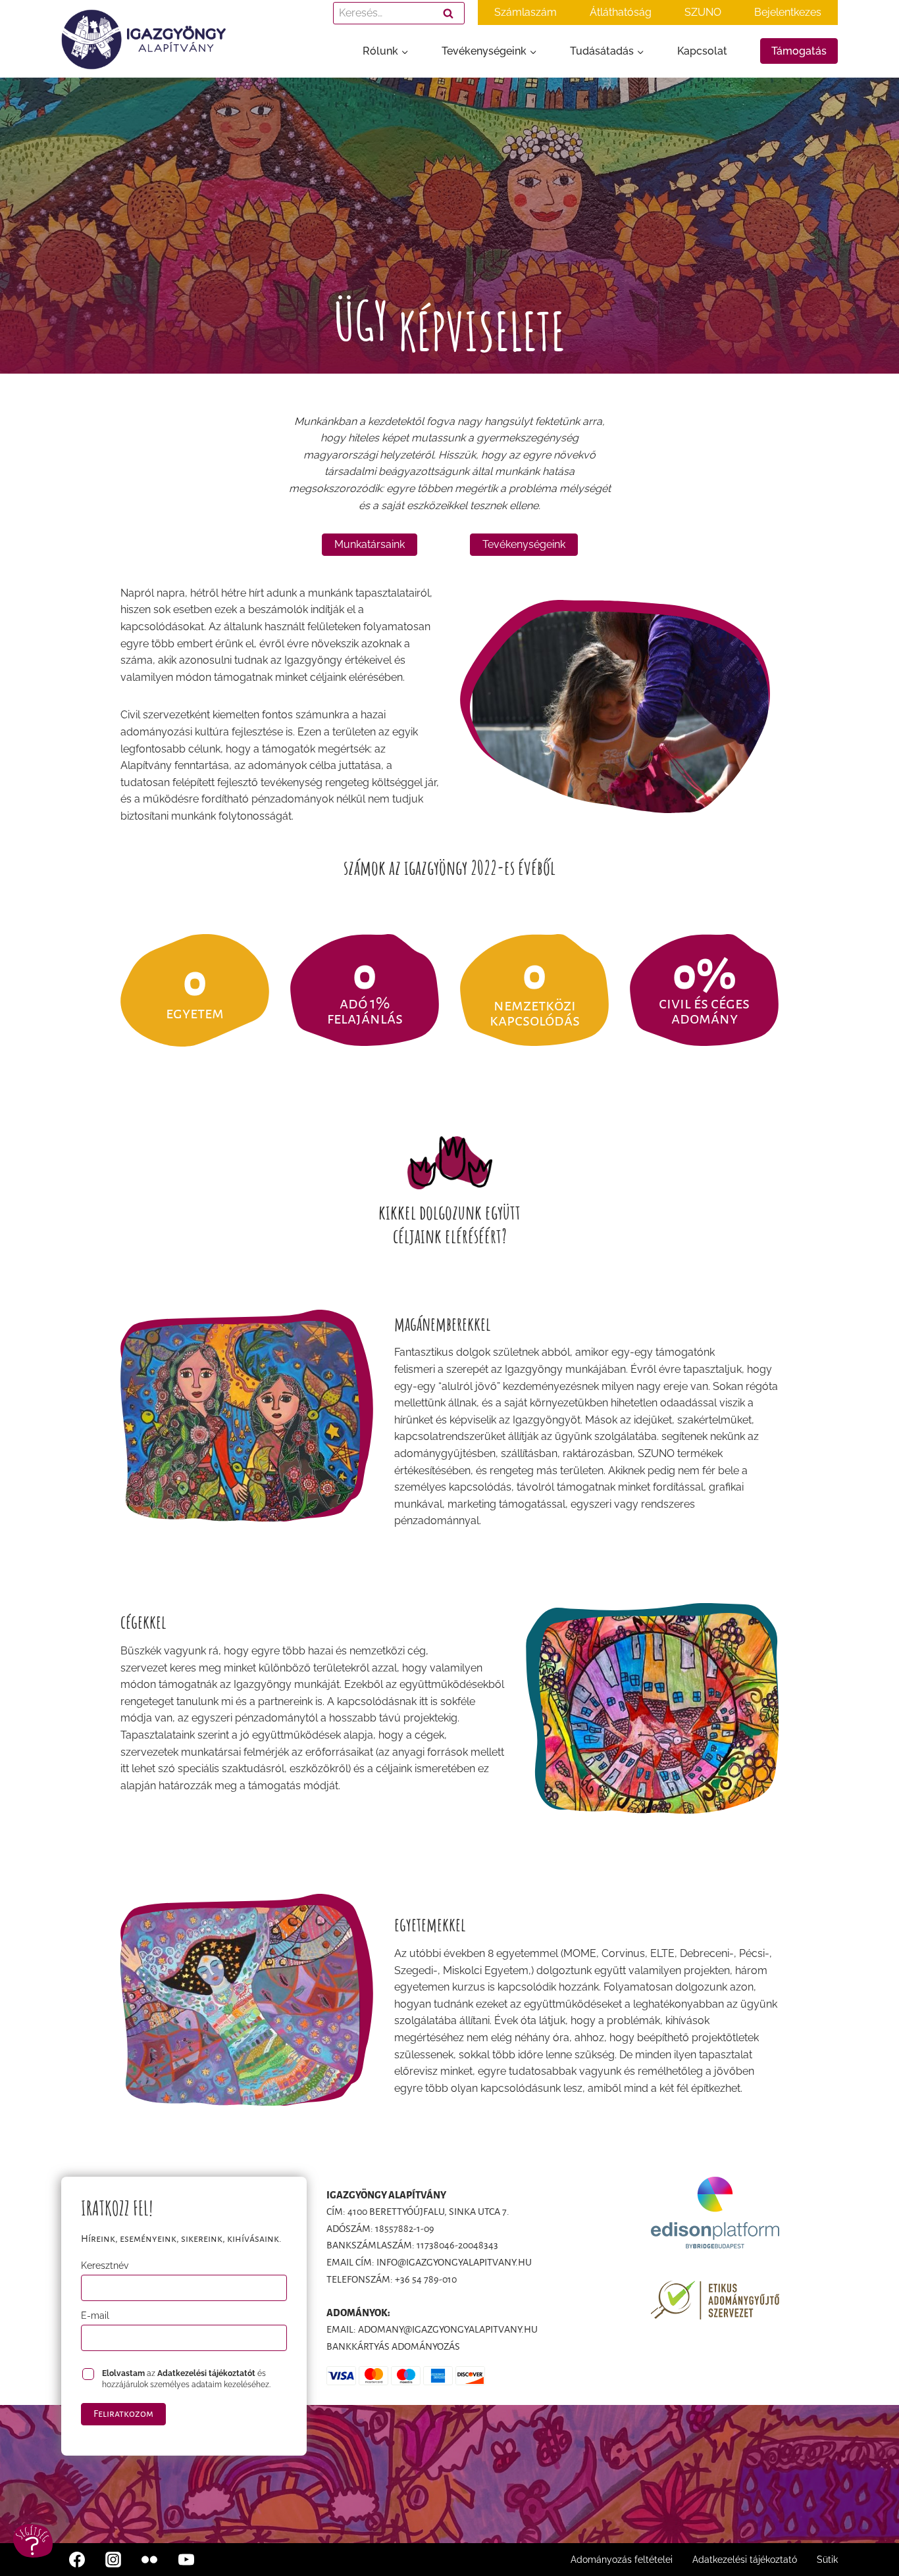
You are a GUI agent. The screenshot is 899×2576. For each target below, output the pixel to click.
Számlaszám (526, 12)
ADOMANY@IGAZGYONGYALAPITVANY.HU (448, 2329)
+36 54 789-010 (426, 2279)
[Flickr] (149, 2560)
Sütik (827, 2560)
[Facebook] (77, 2560)
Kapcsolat (702, 51)
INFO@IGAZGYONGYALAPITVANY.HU (454, 2262)
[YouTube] (186, 2560)
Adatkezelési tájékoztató (745, 2560)
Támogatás (799, 51)
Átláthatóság (621, 12)
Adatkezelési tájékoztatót (206, 2373)
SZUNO (703, 12)
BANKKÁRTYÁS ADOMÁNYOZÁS (393, 2346)
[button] (33, 2541)
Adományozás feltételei (622, 2560)
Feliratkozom (123, 2414)
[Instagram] (113, 2560)
